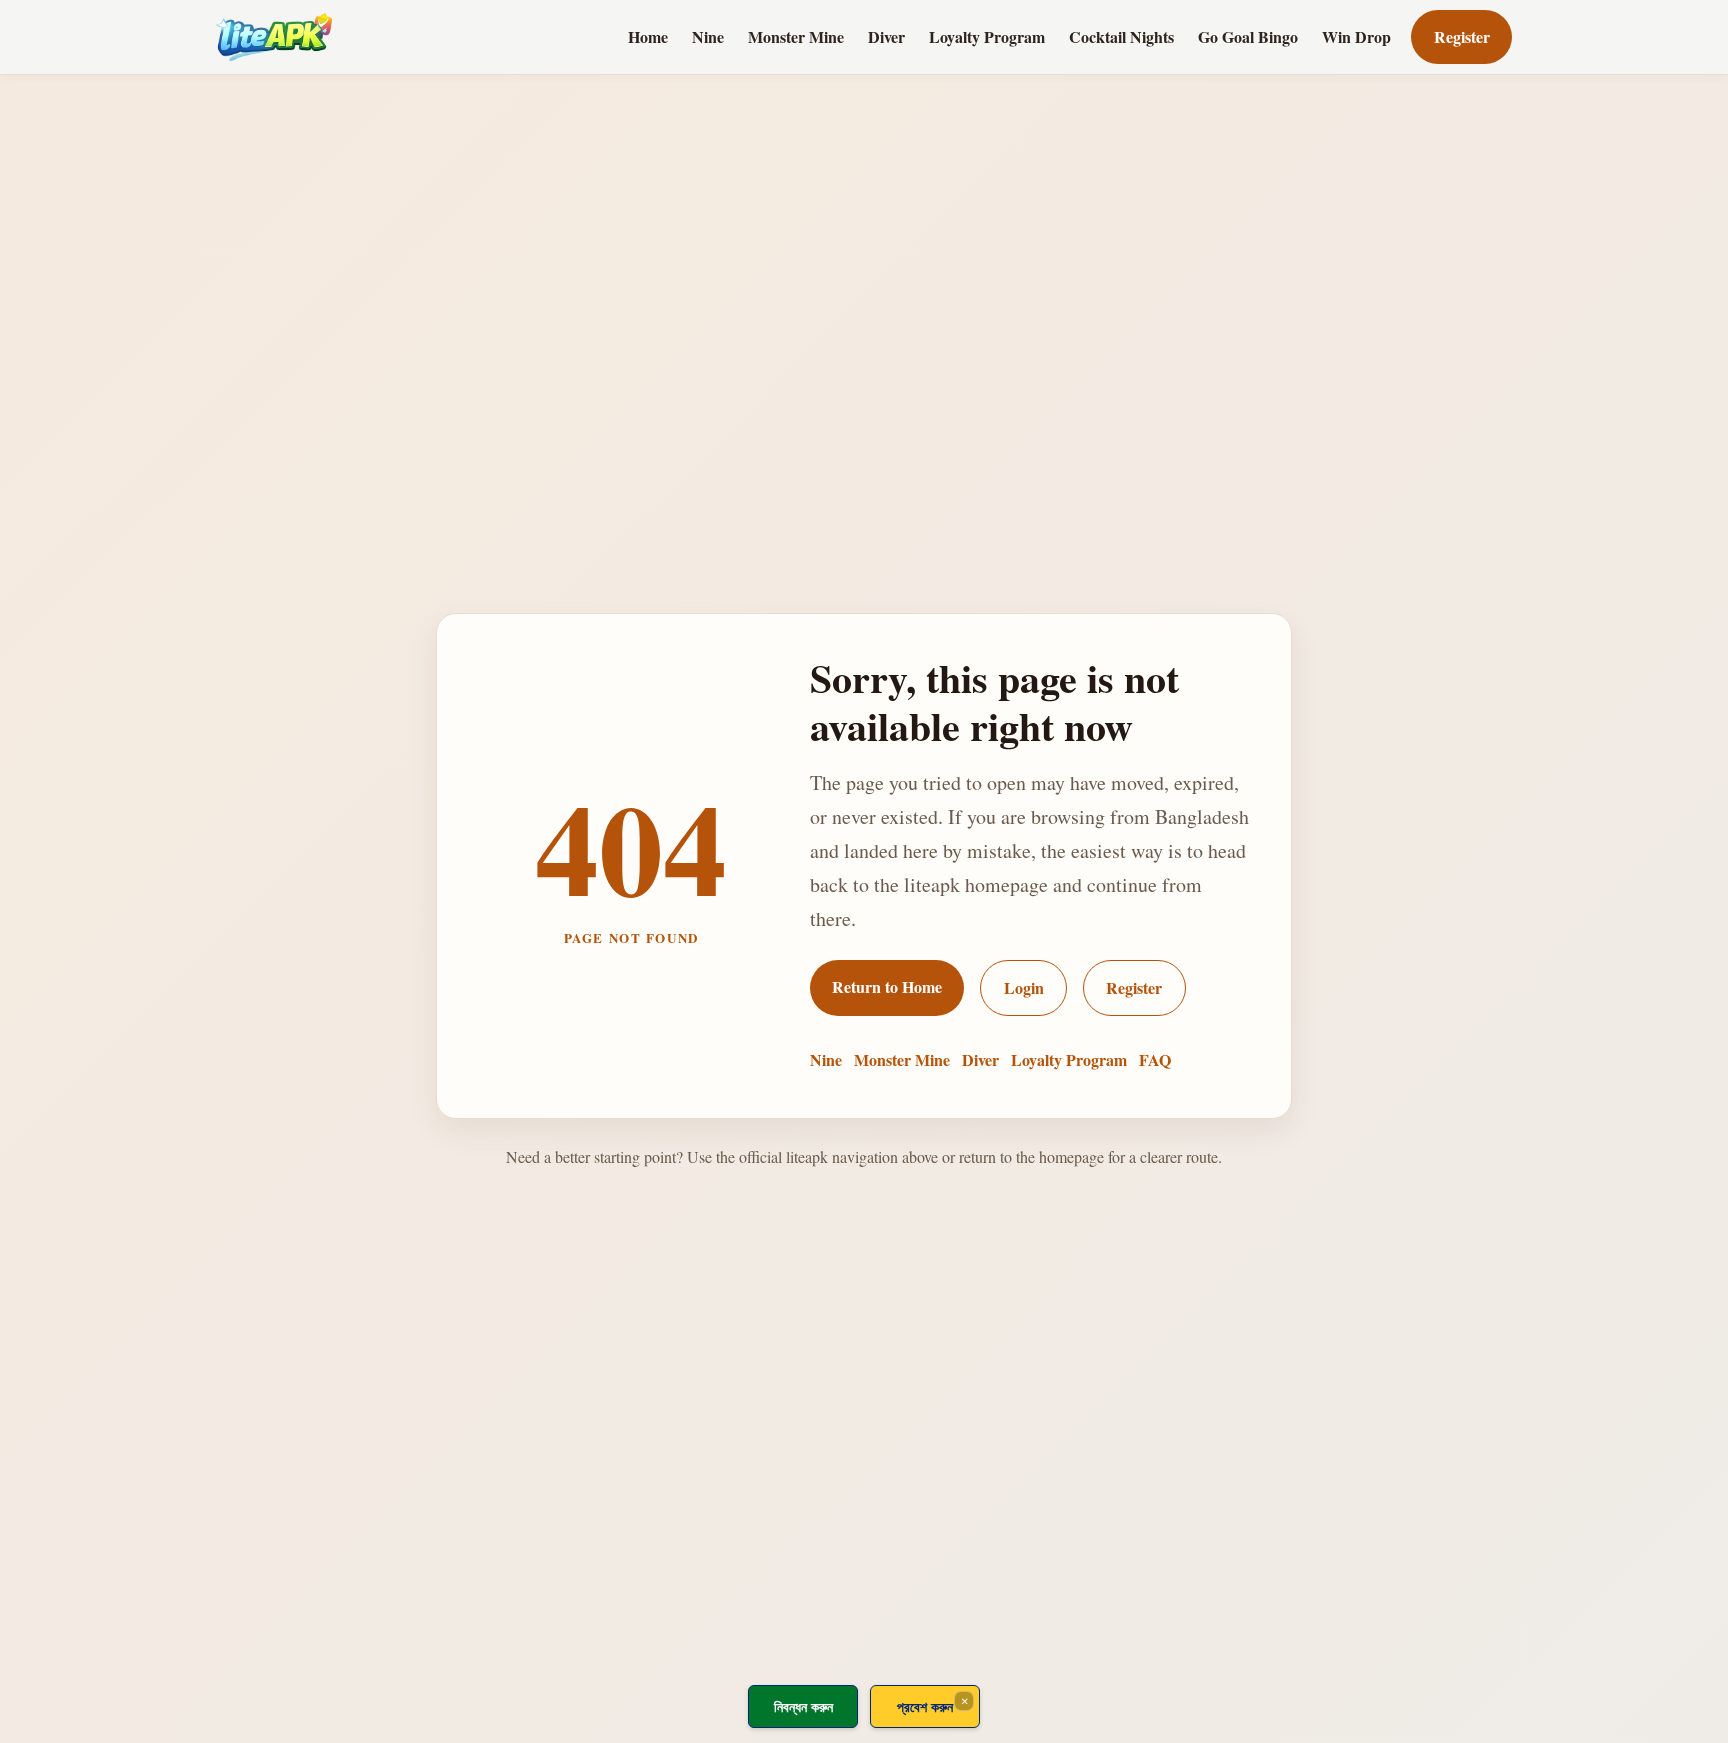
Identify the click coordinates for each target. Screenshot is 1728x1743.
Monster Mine (796, 36)
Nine (708, 36)
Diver (886, 36)
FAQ (1155, 1059)
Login (1024, 987)
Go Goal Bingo (1248, 36)
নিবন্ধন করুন (803, 1706)
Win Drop (1356, 36)
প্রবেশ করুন (925, 1706)
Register (1462, 36)
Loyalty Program (987, 36)
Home (648, 36)
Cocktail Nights (1121, 36)
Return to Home (887, 986)
